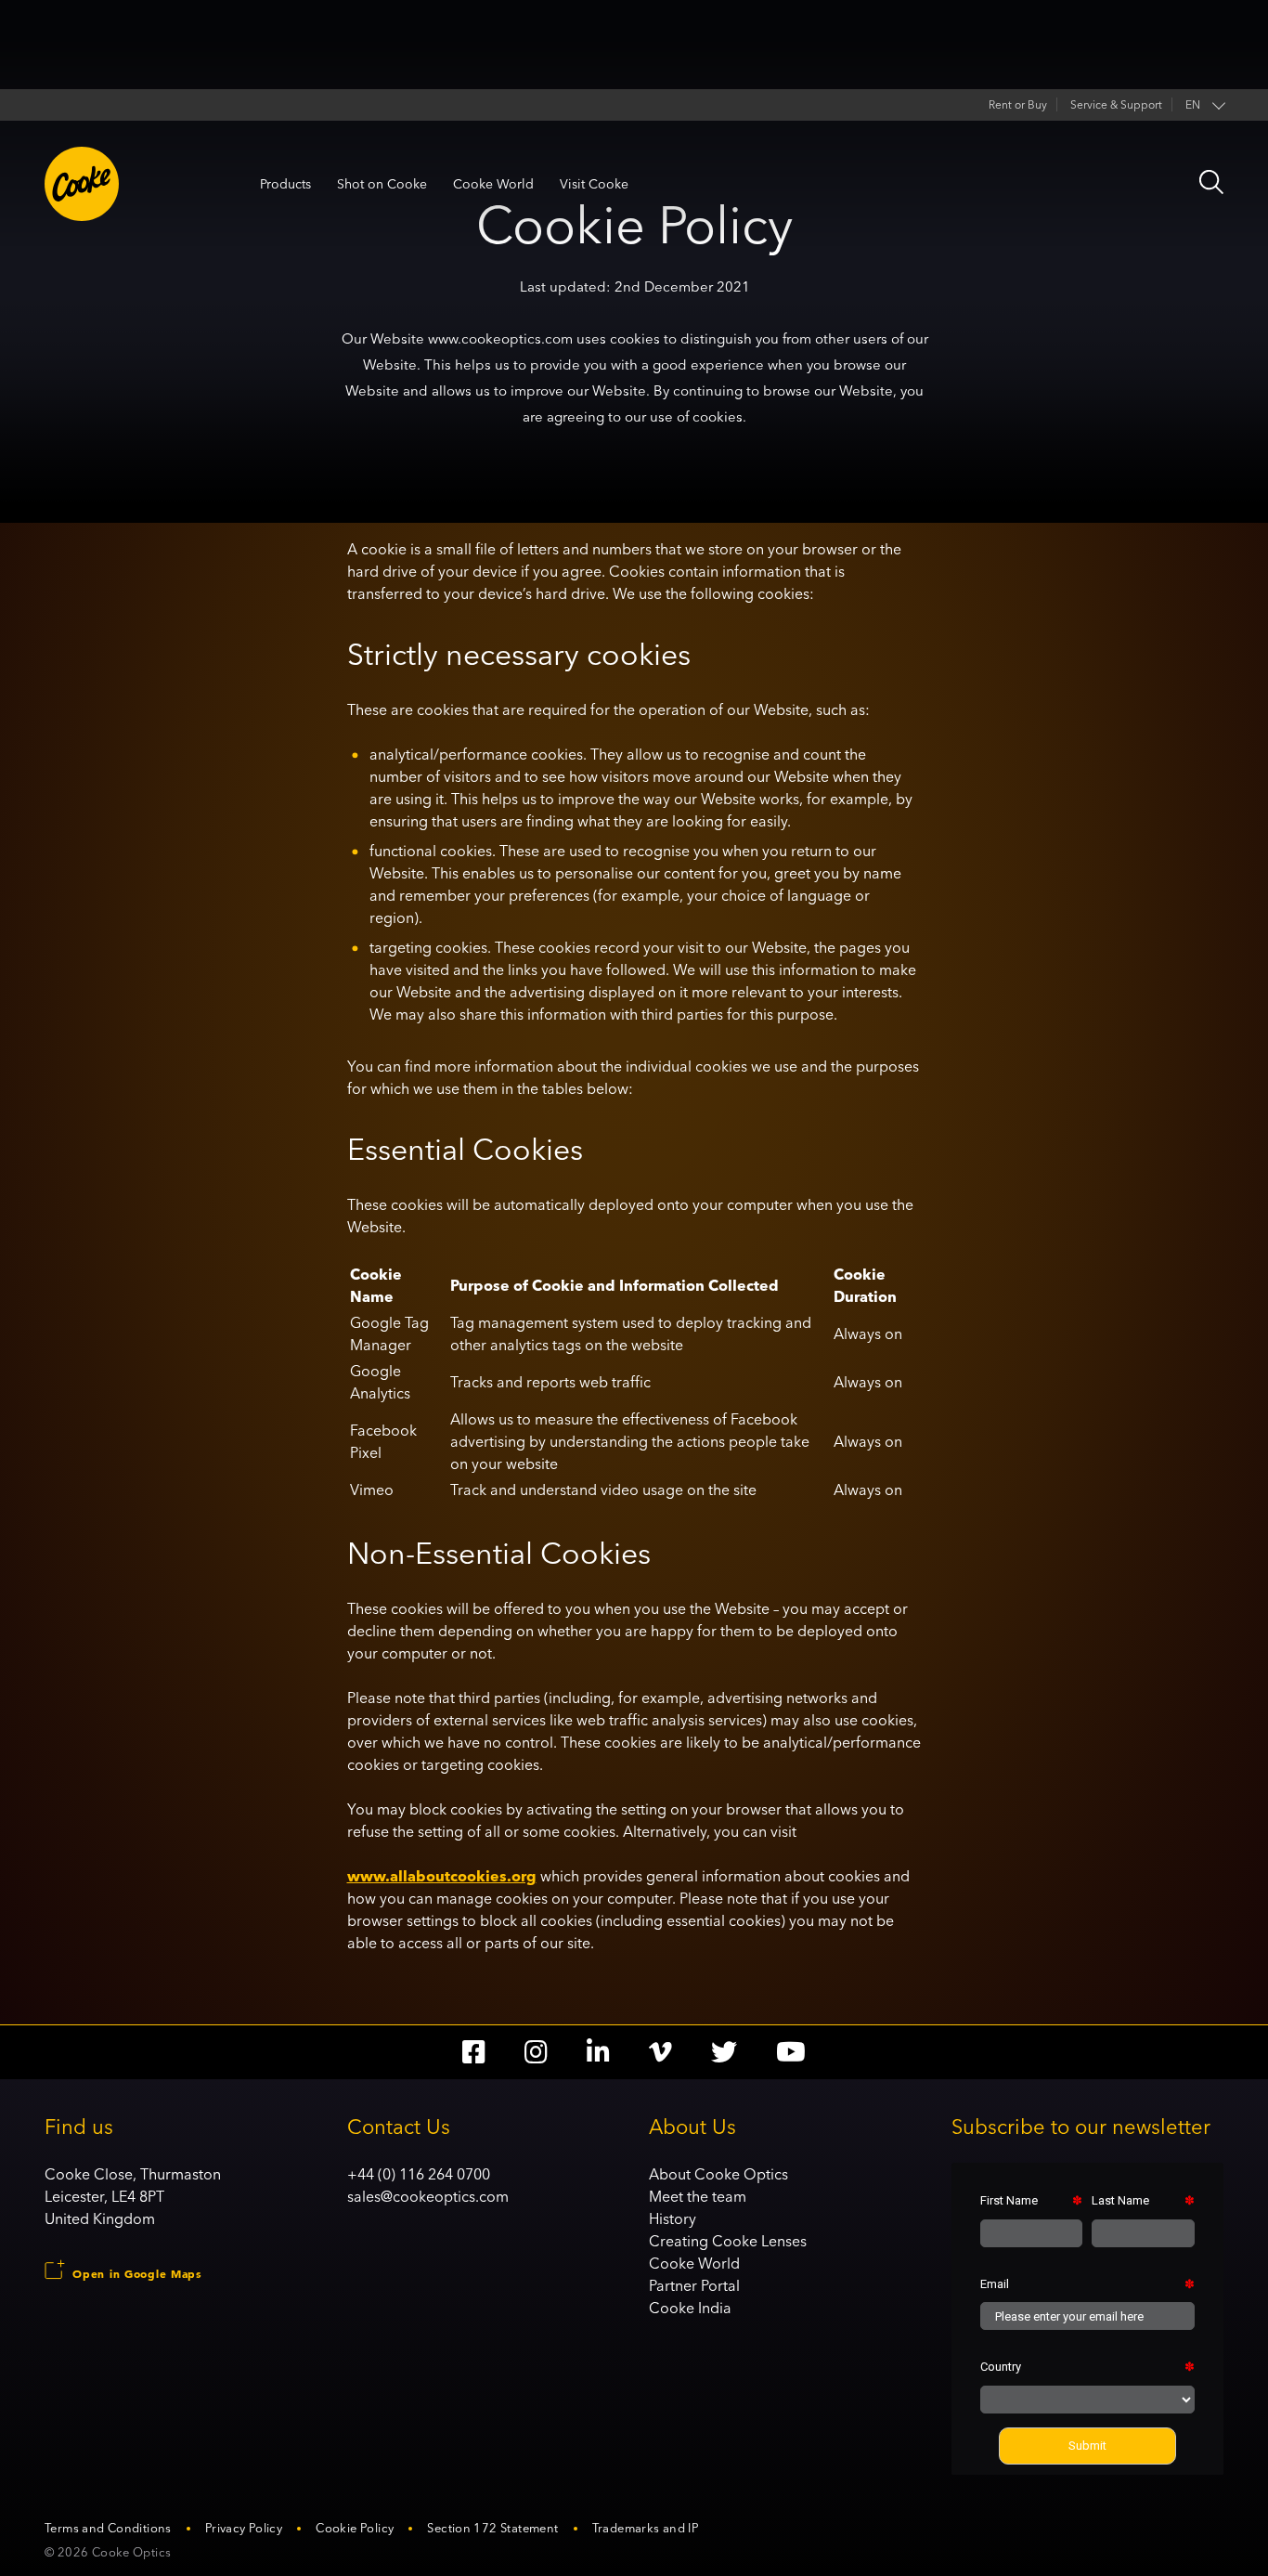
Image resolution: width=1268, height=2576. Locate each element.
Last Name (1120, 2200)
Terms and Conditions (108, 2528)
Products (285, 184)
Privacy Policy (244, 2528)
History (673, 2218)
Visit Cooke (594, 184)
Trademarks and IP (646, 2528)
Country (1001, 2367)
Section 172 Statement (492, 2528)
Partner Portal (694, 2285)
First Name (1009, 2200)
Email (995, 2284)
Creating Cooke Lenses (728, 2241)
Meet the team (698, 2196)
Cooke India (690, 2308)
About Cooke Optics (718, 2174)
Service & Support (1116, 104)
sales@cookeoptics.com (428, 2196)
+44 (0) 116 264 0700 (419, 2174)
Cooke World (493, 184)
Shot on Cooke (382, 184)
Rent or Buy (1018, 104)
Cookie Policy (355, 2528)
